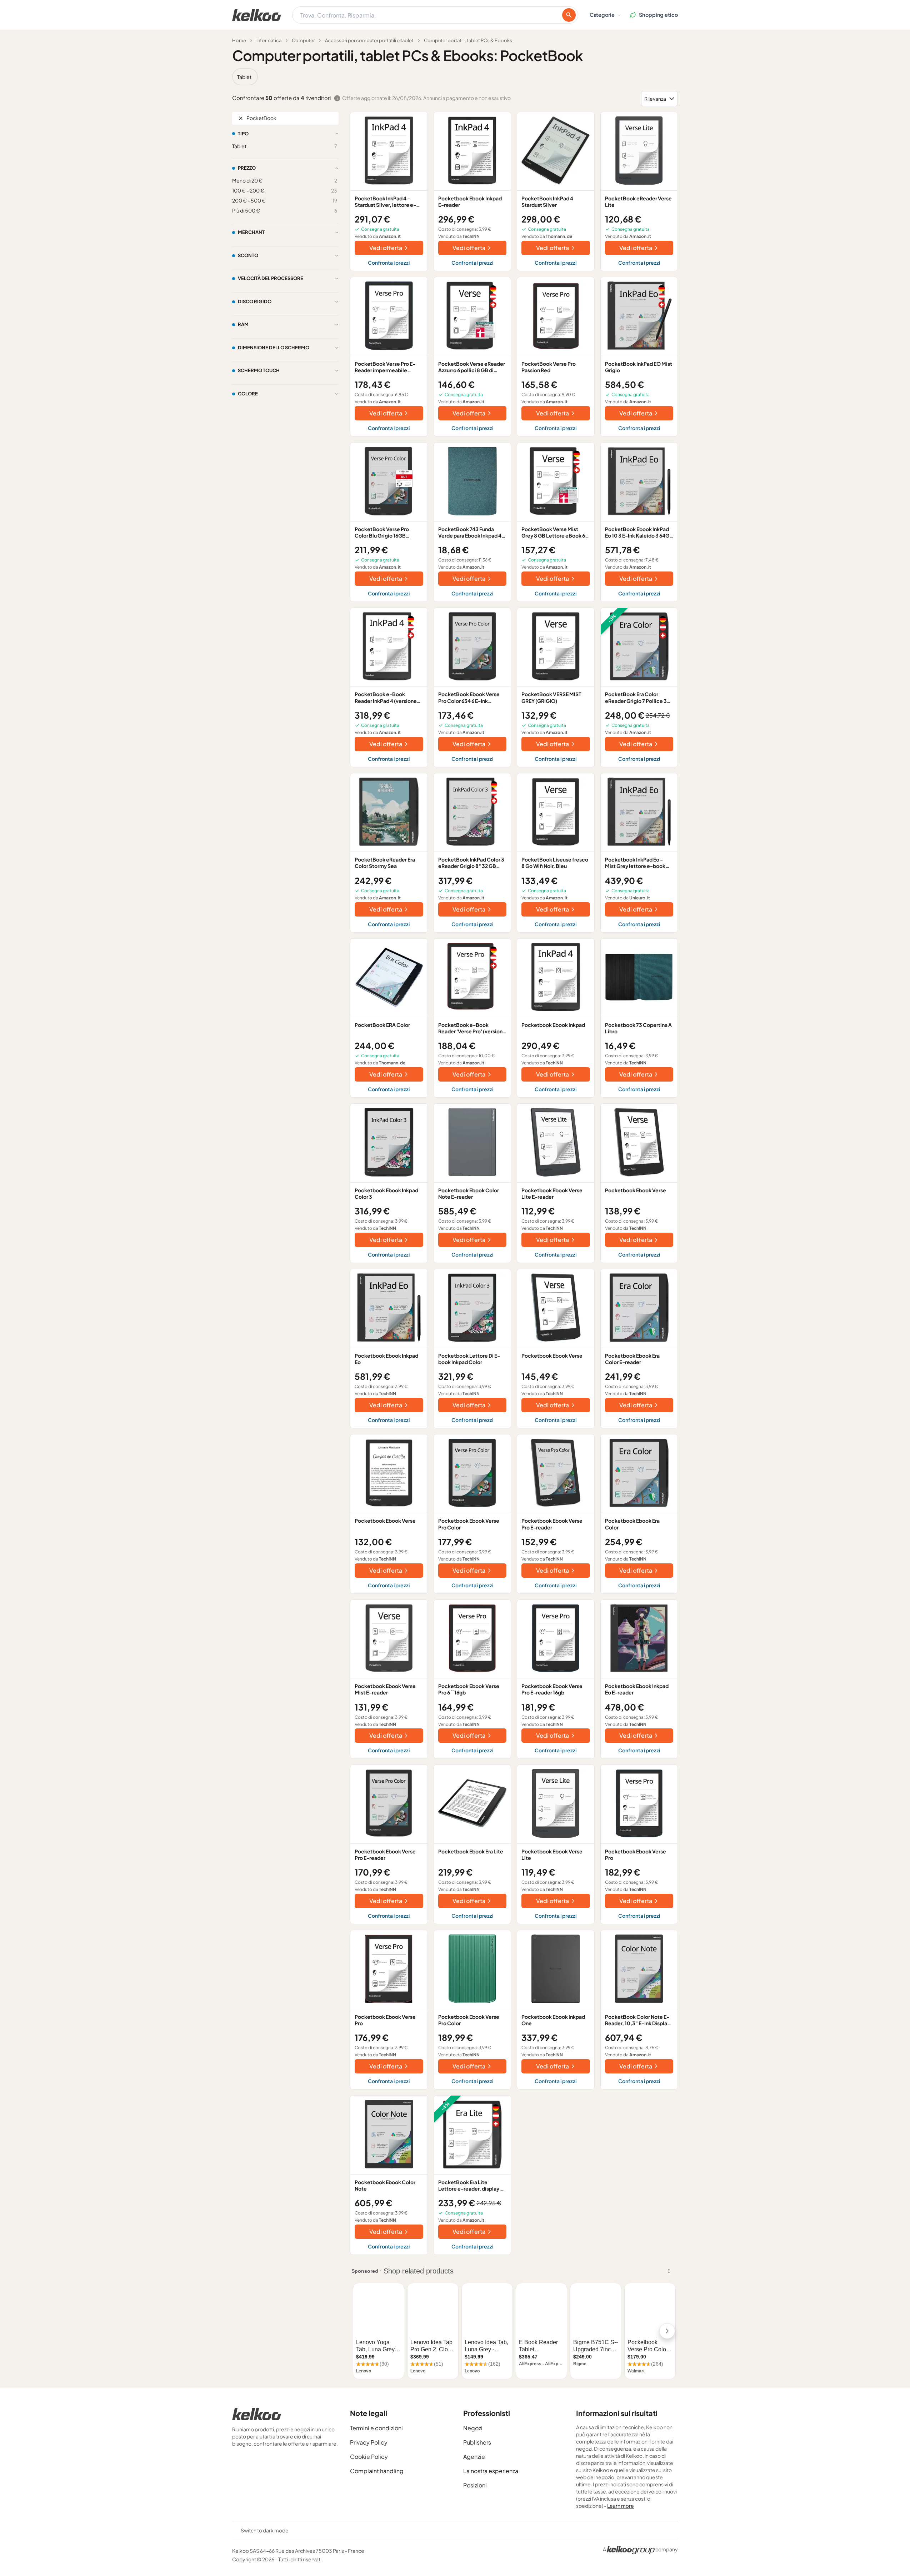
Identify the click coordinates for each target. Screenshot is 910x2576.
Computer (303, 40)
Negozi (473, 2428)
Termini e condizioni (376, 2428)
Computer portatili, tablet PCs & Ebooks (468, 40)
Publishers (477, 2442)
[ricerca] (569, 15)
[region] (455, 77)
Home (239, 40)
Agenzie (474, 2457)
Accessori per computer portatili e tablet (369, 40)
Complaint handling (377, 2471)
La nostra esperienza (491, 2471)
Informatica (269, 40)
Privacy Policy (369, 2442)
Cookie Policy (369, 2457)
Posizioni (475, 2485)
